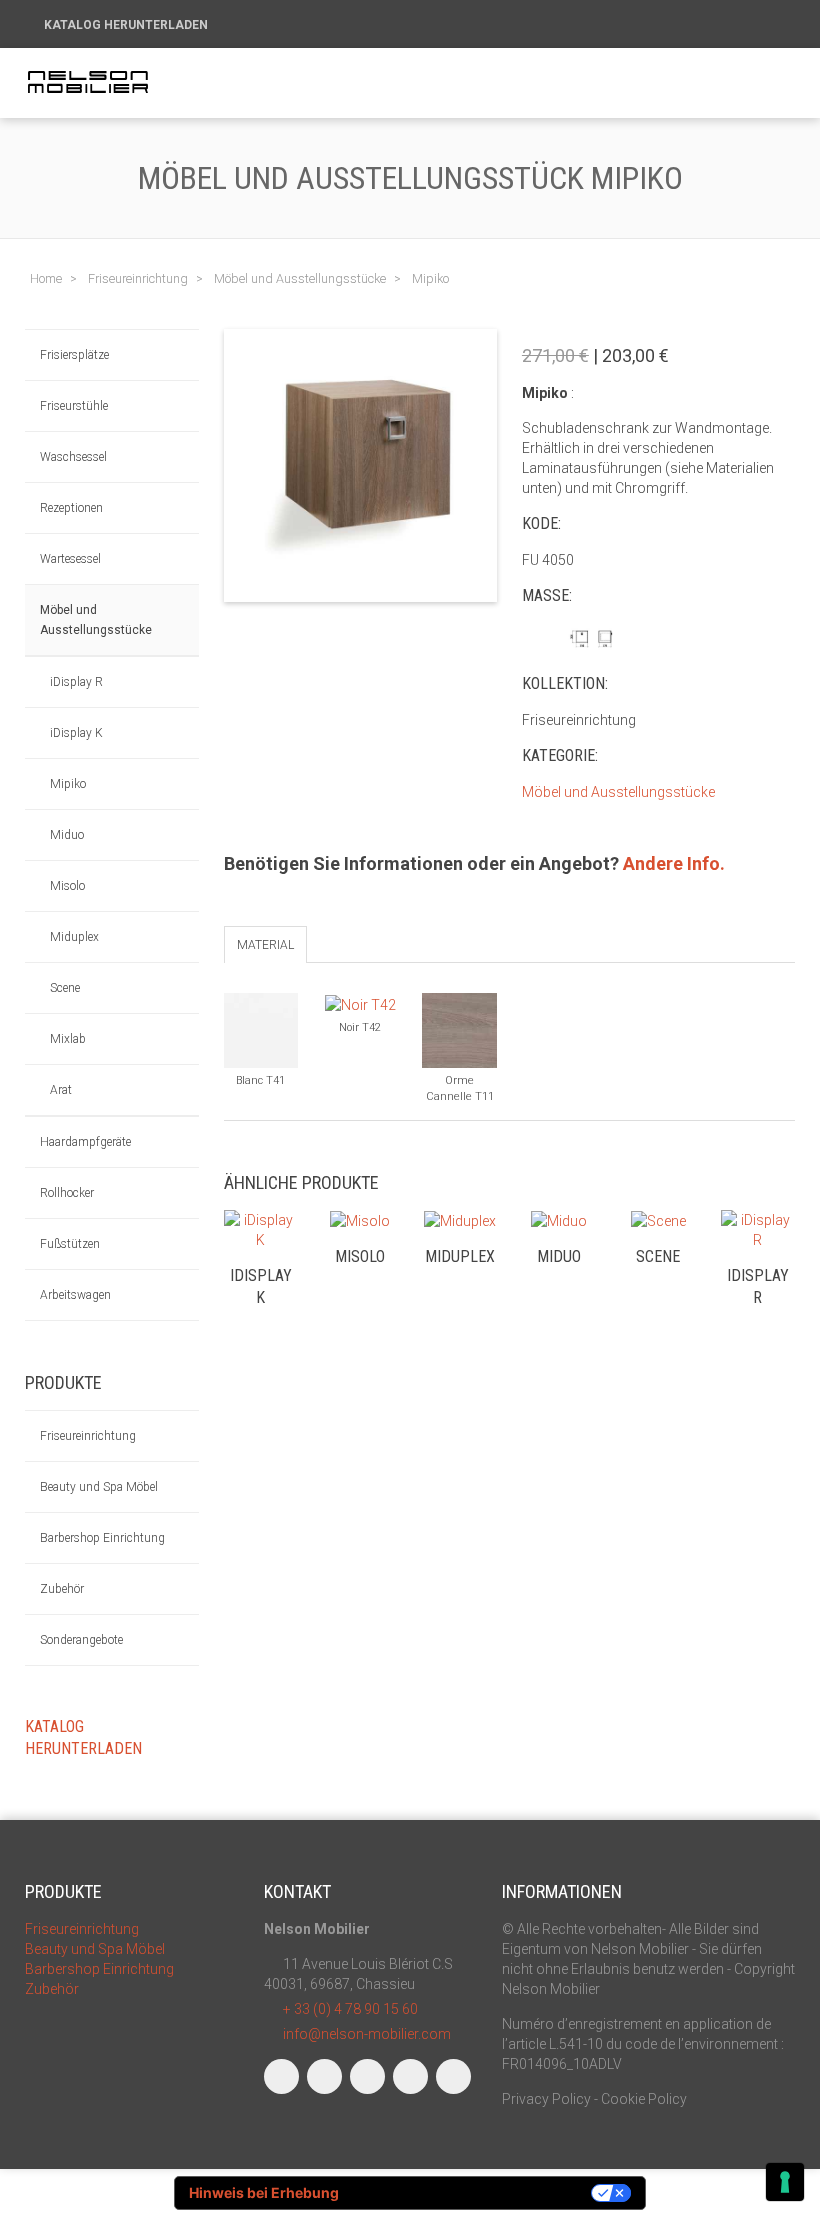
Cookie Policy (644, 2099)
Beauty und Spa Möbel (99, 1487)
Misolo (67, 886)
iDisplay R (76, 682)
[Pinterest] (453, 2076)
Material (265, 945)
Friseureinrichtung (88, 1436)
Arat (61, 1090)
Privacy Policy (546, 2099)
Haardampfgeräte (85, 1142)
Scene (65, 988)
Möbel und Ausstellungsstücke (96, 620)
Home (46, 278)
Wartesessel (70, 559)
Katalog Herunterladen (127, 25)
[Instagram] (324, 2076)
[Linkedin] (367, 2076)
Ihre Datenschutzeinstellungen (473, 2192)
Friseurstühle (74, 406)
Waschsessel (73, 457)
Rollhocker (67, 1193)
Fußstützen (70, 1244)
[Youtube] (410, 2076)
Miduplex (74, 937)
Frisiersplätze (74, 355)
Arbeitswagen (75, 1295)
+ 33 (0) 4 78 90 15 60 (350, 2009)
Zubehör (62, 1589)
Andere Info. (674, 863)
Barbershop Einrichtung (102, 1538)
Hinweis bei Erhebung (264, 2192)
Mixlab (68, 1039)
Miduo (67, 835)
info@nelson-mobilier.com (367, 2034)
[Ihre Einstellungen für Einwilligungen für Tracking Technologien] (785, 2182)
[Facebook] (281, 2076)
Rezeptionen (71, 508)
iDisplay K (76, 733)
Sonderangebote (81, 1640)
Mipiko (68, 784)
